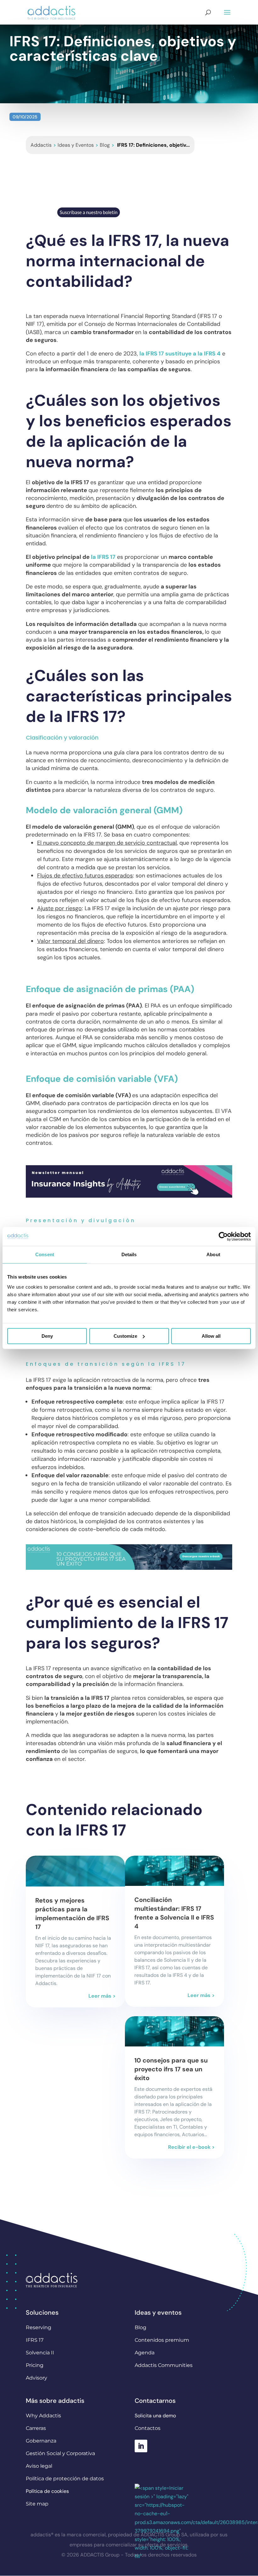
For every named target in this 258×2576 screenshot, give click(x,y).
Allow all (211, 1336)
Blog (105, 145)
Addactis (41, 145)
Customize (125, 1336)
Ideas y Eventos (76, 145)
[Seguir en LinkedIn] (141, 2446)
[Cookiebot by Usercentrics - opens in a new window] (223, 1236)
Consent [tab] (45, 1254)
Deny (47, 1336)
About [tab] (213, 1254)
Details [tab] (129, 1254)
